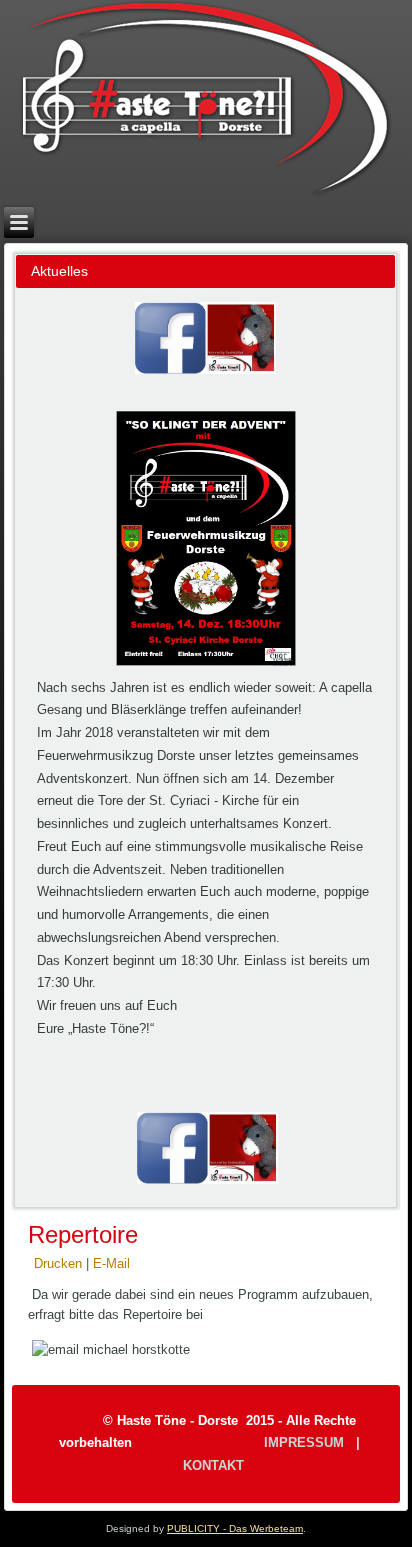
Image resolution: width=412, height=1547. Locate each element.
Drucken (60, 1263)
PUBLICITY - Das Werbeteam (235, 1528)
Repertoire (83, 1234)
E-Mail (111, 1263)
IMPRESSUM (304, 1442)
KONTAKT (213, 1465)
